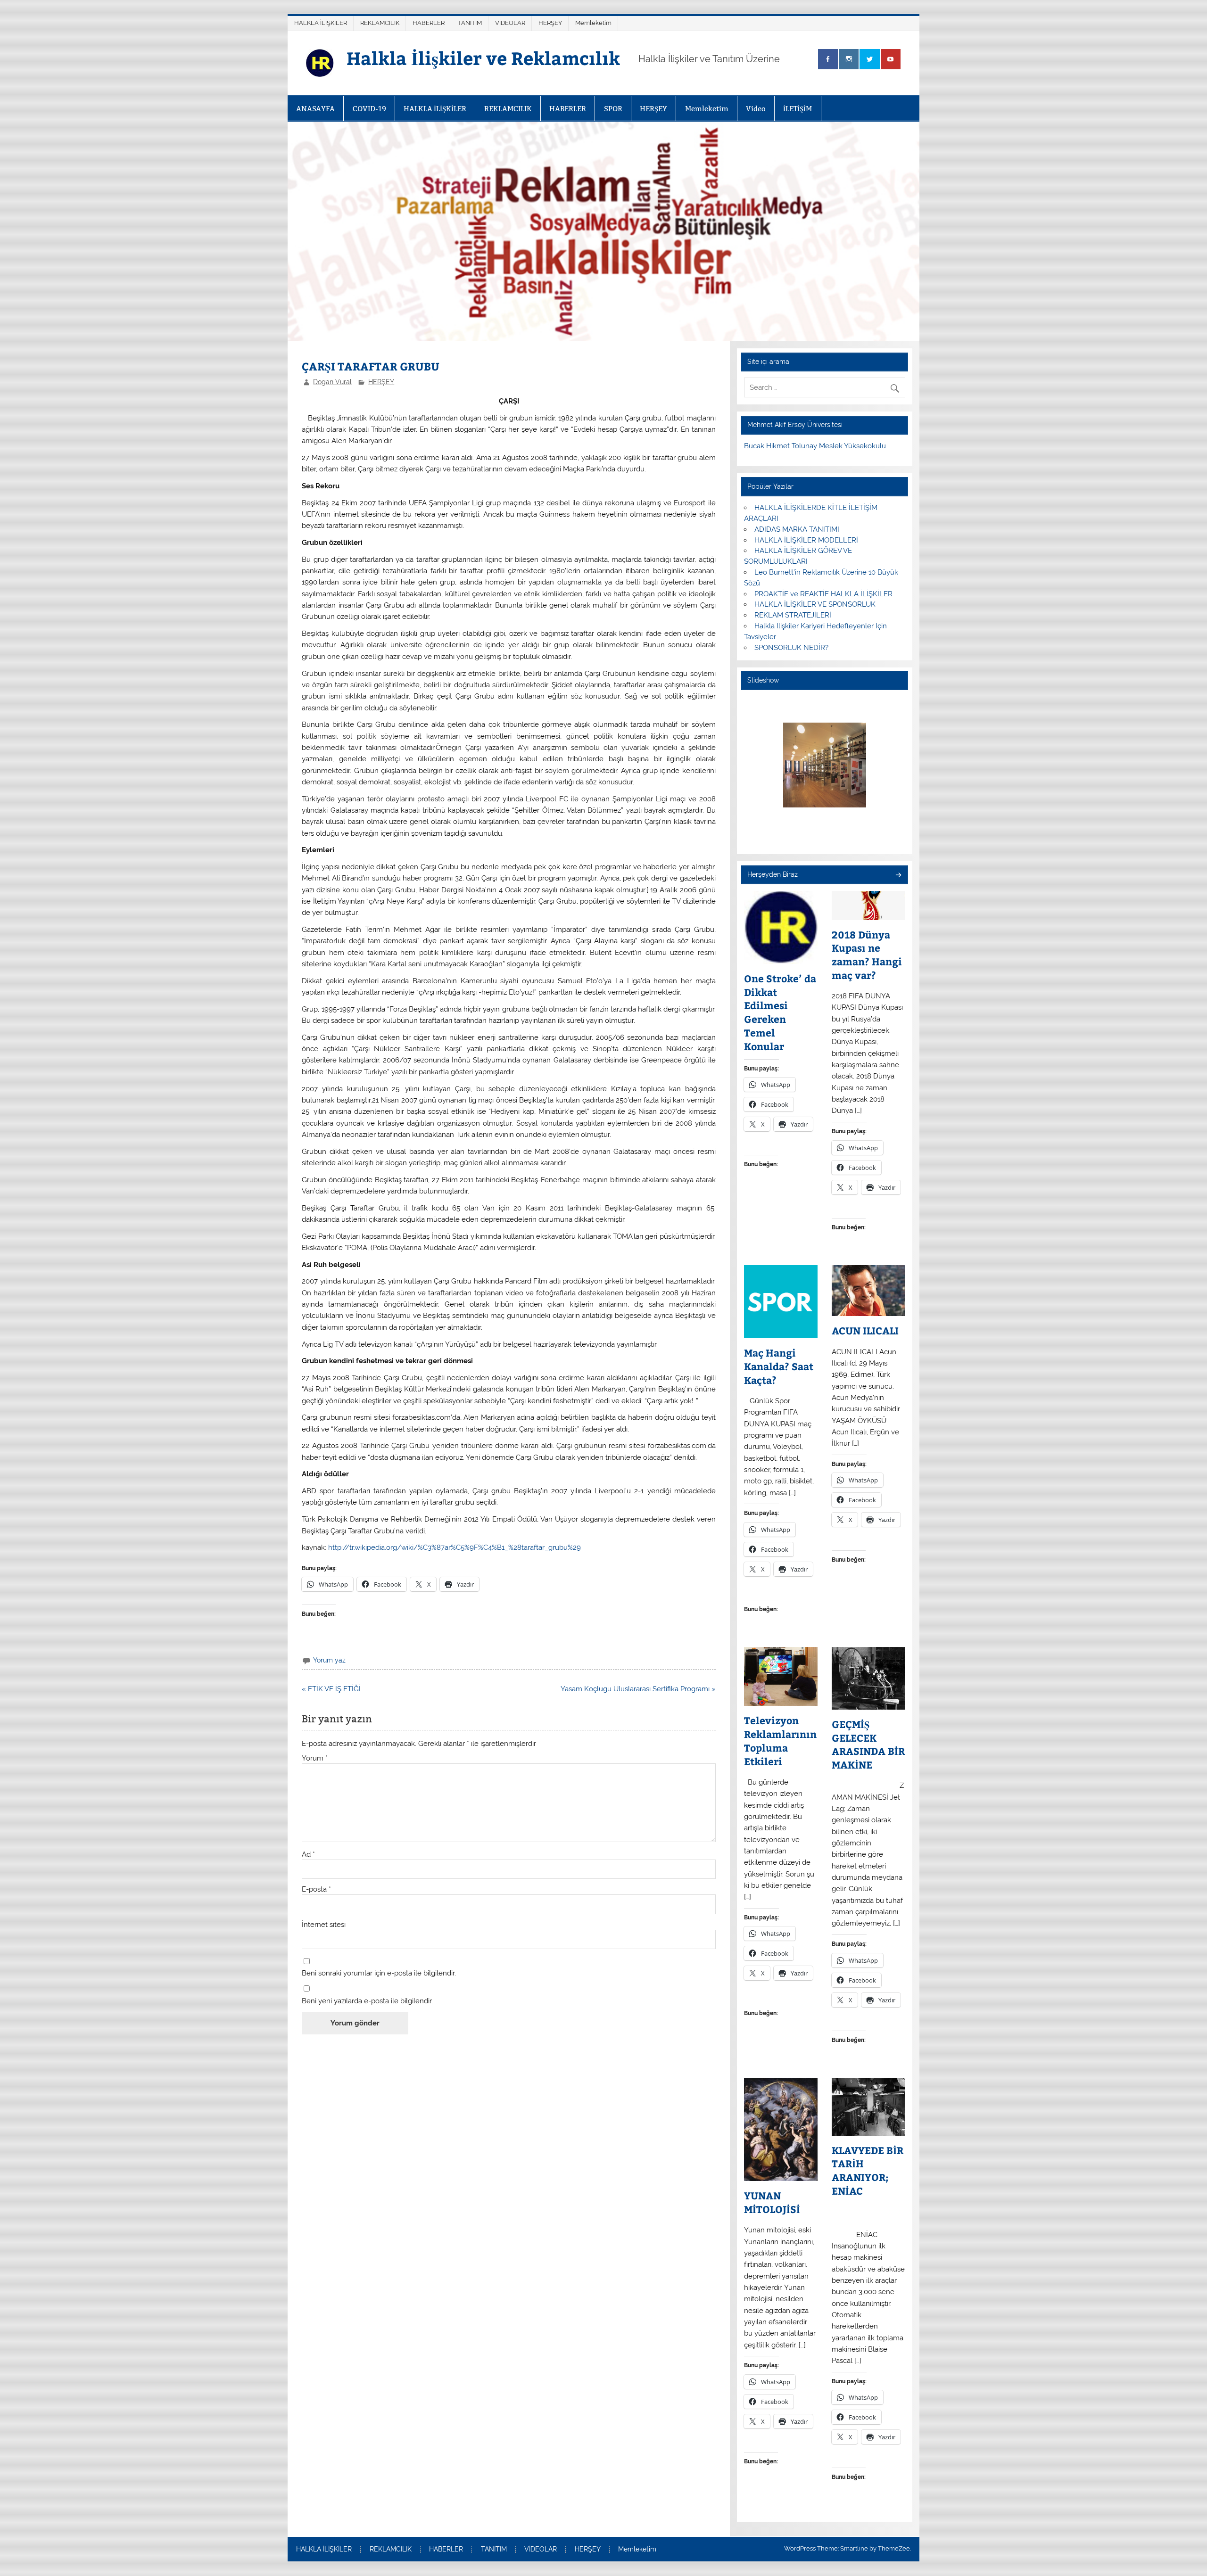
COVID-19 (369, 109)
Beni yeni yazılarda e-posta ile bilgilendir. (367, 2001)
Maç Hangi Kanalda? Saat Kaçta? (779, 1366)
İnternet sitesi (324, 1925)
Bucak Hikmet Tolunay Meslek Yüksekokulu (815, 446)
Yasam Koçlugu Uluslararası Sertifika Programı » (638, 1689)
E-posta (316, 1889)
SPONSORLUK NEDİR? (791, 648)
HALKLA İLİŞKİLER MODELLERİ (806, 540)
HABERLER (429, 23)
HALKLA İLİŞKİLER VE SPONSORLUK (815, 604)
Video (756, 109)
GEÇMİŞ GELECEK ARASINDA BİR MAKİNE (868, 1745)
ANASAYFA (315, 109)
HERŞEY (550, 23)
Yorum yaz (329, 1660)
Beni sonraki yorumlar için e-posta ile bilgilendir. (379, 1973)
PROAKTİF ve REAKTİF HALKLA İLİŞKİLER (823, 594)
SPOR (613, 109)
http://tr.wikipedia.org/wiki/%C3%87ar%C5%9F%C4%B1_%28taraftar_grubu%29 (455, 1547)
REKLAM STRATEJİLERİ (793, 615)
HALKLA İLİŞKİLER (321, 23)
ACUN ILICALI (865, 1331)
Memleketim (593, 23)
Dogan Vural (332, 382)
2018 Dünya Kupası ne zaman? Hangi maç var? (867, 955)
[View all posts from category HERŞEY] (898, 876)
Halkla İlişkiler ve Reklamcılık (483, 58)
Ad (308, 1855)
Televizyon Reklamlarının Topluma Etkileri (780, 1741)
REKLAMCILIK (380, 23)
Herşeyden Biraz (773, 874)
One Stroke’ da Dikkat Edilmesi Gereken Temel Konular (780, 1012)
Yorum (315, 1758)
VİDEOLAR (510, 23)
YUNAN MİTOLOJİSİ (772, 2202)
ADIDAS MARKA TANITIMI (797, 529)
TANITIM (470, 23)
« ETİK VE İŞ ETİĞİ (331, 1689)
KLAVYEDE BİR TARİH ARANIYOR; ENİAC (868, 2171)
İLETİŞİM (798, 109)
